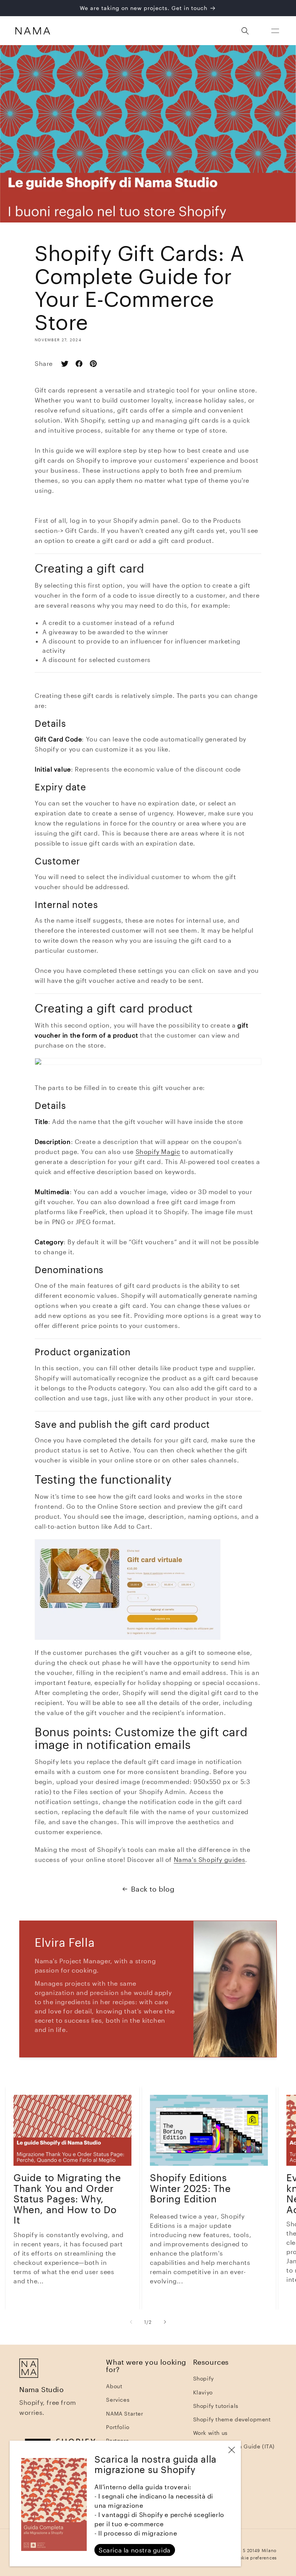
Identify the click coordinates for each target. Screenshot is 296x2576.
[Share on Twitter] (68, 364)
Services (118, 2400)
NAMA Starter (124, 2413)
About (114, 2386)
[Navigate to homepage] (33, 31)
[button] (275, 31)
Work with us (210, 2433)
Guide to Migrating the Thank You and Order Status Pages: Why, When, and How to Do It (67, 2199)
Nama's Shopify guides (210, 1859)
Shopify (203, 2378)
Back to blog (153, 1889)
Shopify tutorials (216, 2406)
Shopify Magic (158, 1152)
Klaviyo (203, 2392)
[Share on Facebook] (82, 364)
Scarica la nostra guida (135, 2550)
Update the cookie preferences (242, 2558)
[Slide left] (131, 2322)
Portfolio (118, 2427)
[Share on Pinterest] (96, 364)
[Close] (232, 2450)
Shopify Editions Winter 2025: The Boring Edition (190, 2188)
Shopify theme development (232, 2419)
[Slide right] (165, 2322)
